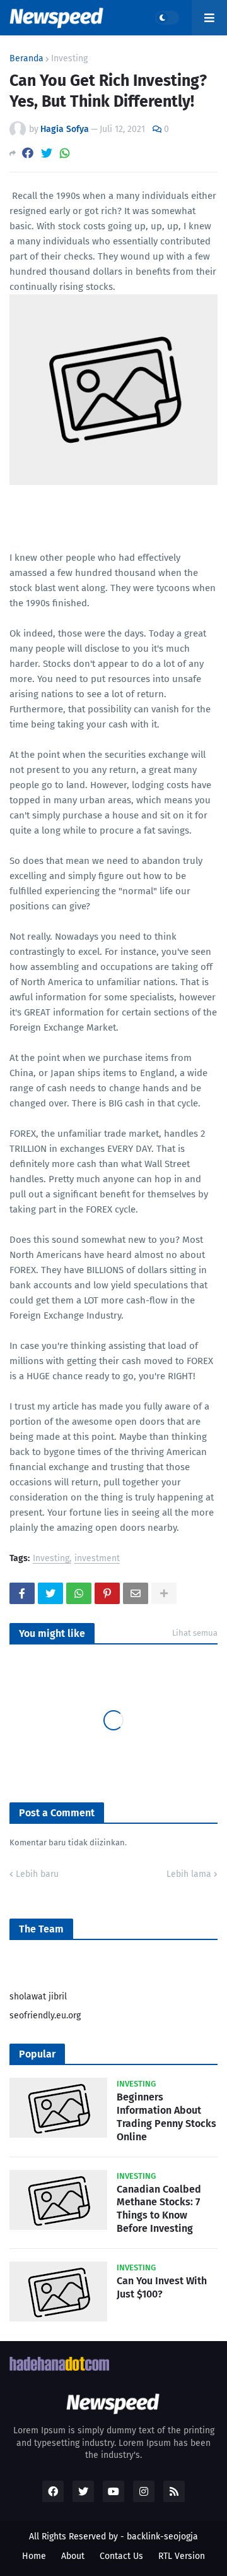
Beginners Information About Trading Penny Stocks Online (166, 2117)
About (73, 2556)
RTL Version (182, 2556)
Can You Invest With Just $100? (162, 2287)
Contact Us (121, 2556)
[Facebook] (28, 153)
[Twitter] (47, 153)
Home (34, 2556)
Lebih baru (37, 1874)
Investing (69, 59)
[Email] (136, 1593)
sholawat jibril (38, 1997)
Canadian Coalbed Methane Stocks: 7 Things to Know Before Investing (159, 2209)
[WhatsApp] (65, 153)
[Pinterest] (107, 1593)
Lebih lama (189, 1874)
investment (97, 1559)
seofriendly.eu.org (45, 2016)
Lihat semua (195, 1633)
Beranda (26, 59)
